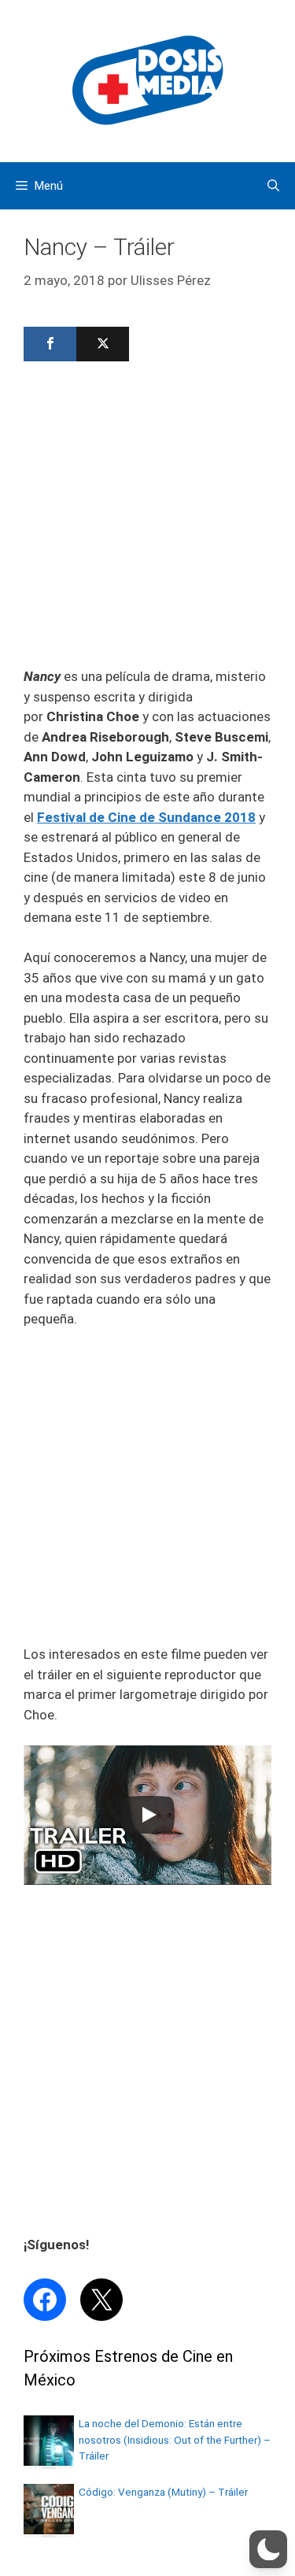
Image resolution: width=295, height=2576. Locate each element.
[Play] (148, 1815)
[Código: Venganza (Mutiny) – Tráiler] (49, 2530)
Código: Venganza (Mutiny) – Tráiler (163, 2492)
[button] (268, 2549)
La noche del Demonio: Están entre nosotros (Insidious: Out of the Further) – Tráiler (175, 2439)
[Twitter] (103, 344)
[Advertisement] (147, 519)
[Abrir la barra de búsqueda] (273, 186)
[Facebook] (50, 344)
